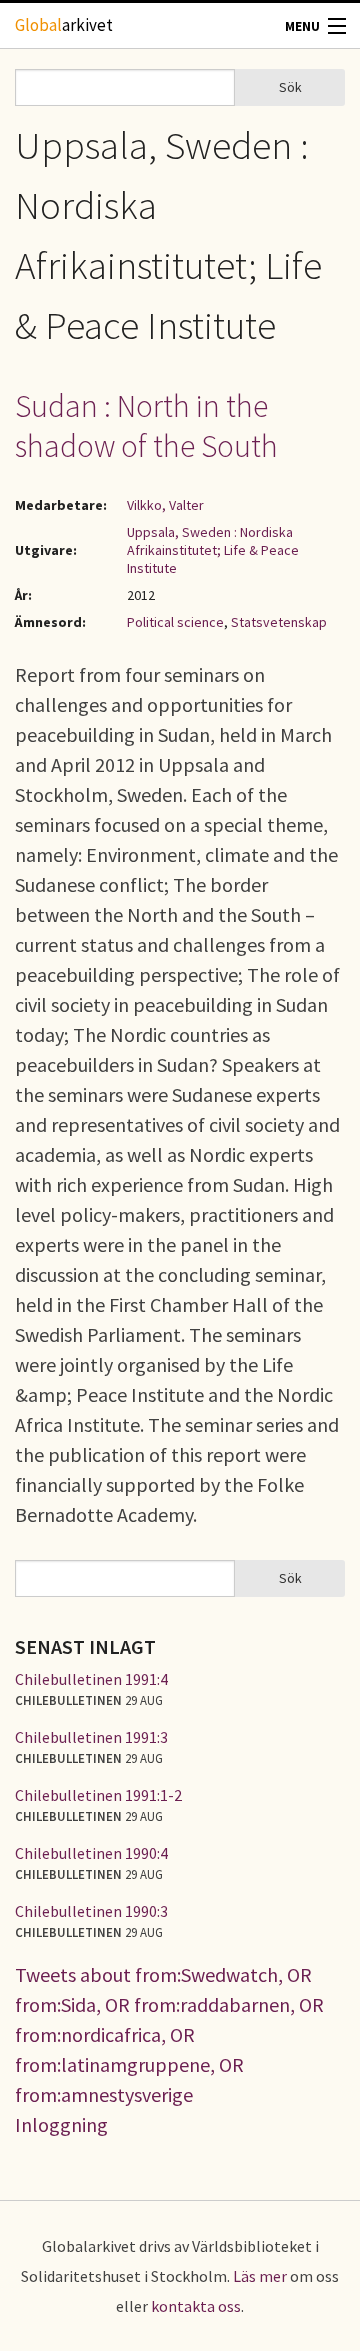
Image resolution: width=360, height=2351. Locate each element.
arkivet (64, 25)
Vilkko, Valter (165, 505)
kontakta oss (196, 2306)
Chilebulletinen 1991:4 (91, 1679)
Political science (175, 622)
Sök (290, 87)
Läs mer (260, 2276)
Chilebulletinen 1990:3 (91, 1911)
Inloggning (61, 2124)
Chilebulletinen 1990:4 (91, 1853)
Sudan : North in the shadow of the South (146, 426)
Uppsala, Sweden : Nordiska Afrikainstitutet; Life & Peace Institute (213, 550)
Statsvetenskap (279, 622)
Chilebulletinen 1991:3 (91, 1737)
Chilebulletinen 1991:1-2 (98, 1795)
